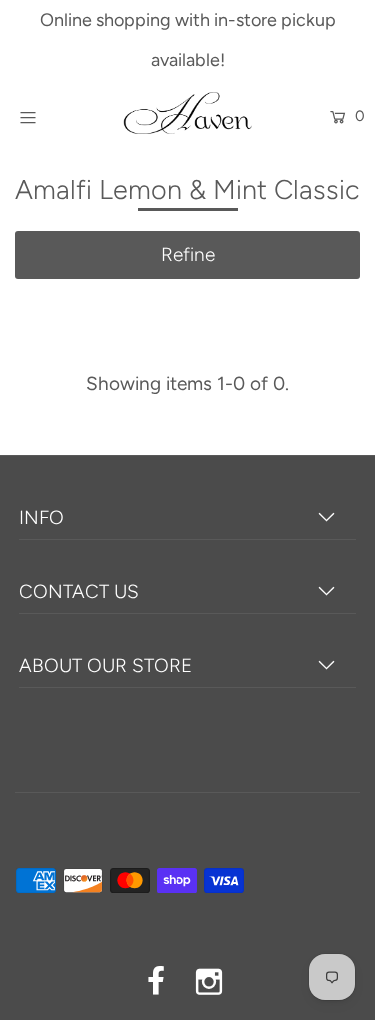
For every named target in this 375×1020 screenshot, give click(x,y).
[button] (187, 255)
